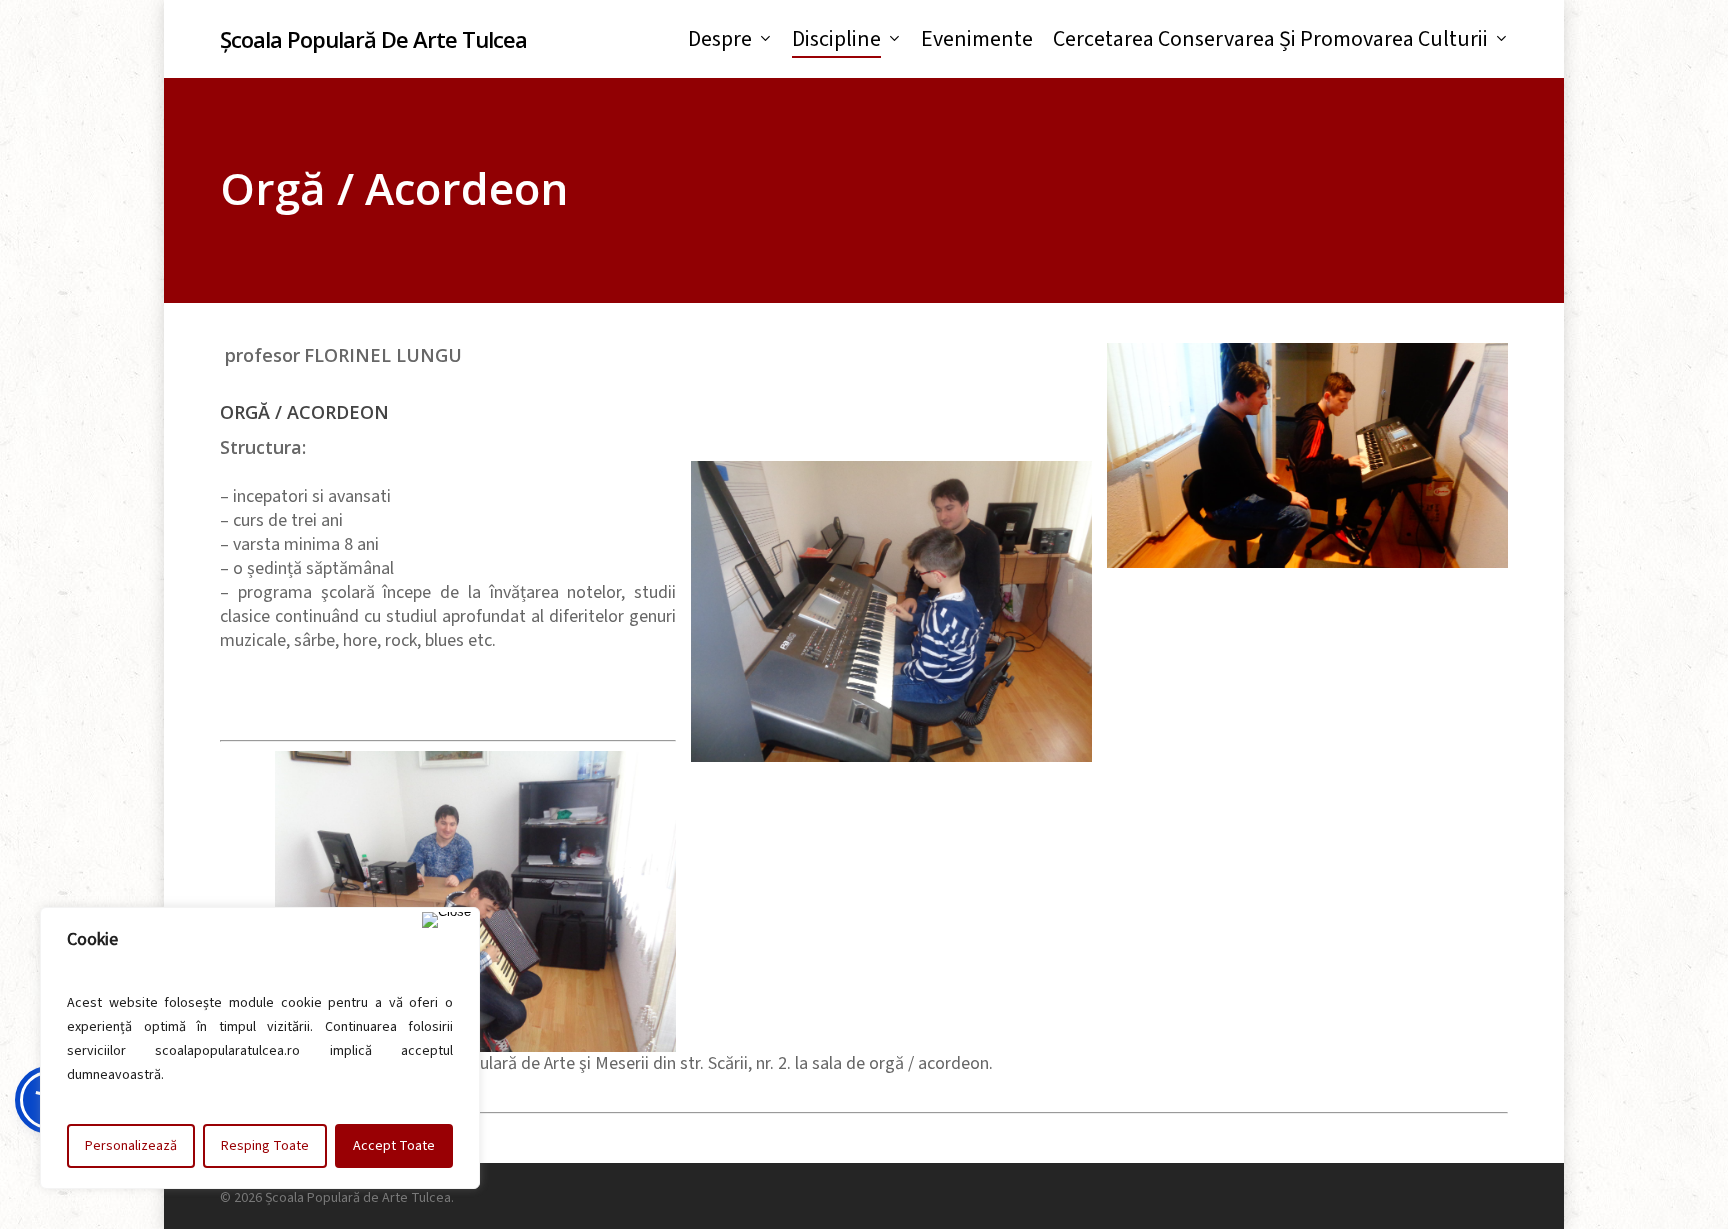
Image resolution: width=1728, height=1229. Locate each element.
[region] (260, 1048)
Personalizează (131, 1146)
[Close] (446, 920)
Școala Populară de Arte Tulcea (373, 39)
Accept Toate (394, 1146)
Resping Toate (265, 1146)
